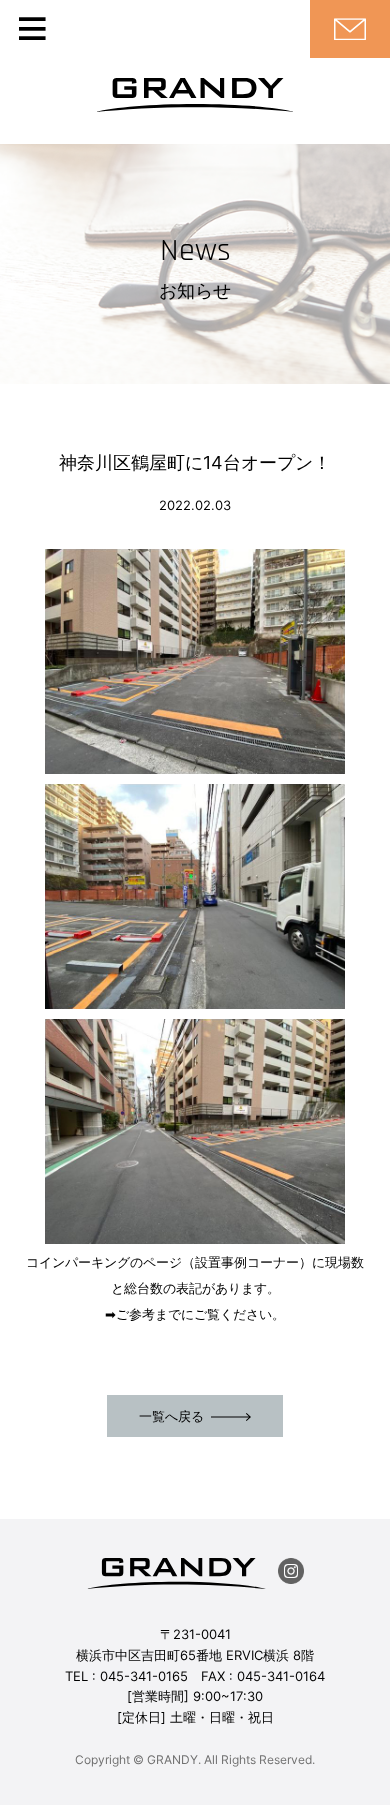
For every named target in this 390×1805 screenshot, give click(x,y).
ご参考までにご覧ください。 (200, 1314)
